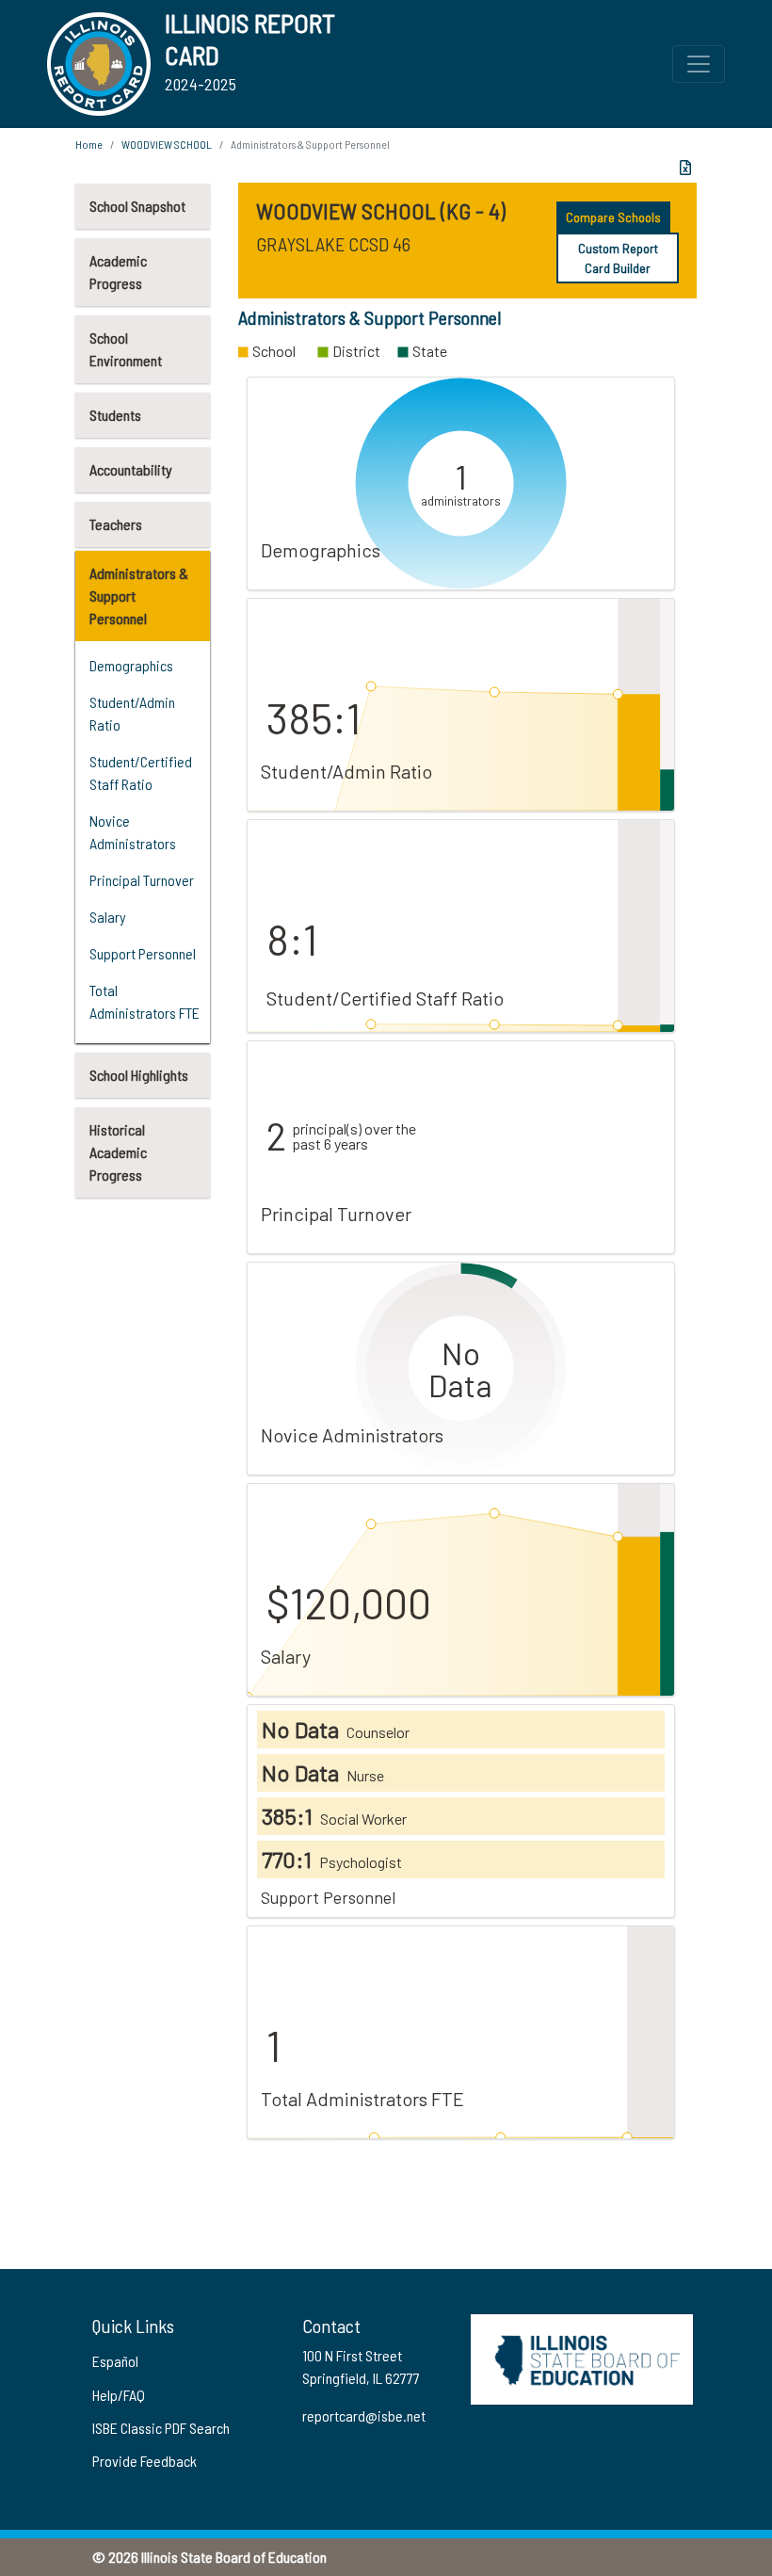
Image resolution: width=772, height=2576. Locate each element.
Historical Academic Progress (118, 1152)
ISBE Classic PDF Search (161, 2428)
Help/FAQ (119, 2395)
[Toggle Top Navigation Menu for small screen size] (699, 64)
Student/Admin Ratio (132, 713)
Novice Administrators (133, 832)
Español (115, 2361)
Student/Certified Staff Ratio (141, 773)
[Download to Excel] (685, 168)
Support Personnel (143, 953)
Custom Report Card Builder (618, 258)
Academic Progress (118, 272)
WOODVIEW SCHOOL (167, 144)
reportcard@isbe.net (364, 2415)
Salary (108, 917)
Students (115, 415)
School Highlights (139, 1075)
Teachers (116, 524)
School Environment (126, 349)
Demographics (131, 665)
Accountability (131, 469)
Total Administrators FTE (145, 1001)
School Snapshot (137, 206)
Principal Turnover (142, 880)
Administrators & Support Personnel (139, 596)
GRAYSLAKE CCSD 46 (333, 244)
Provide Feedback (145, 2461)
